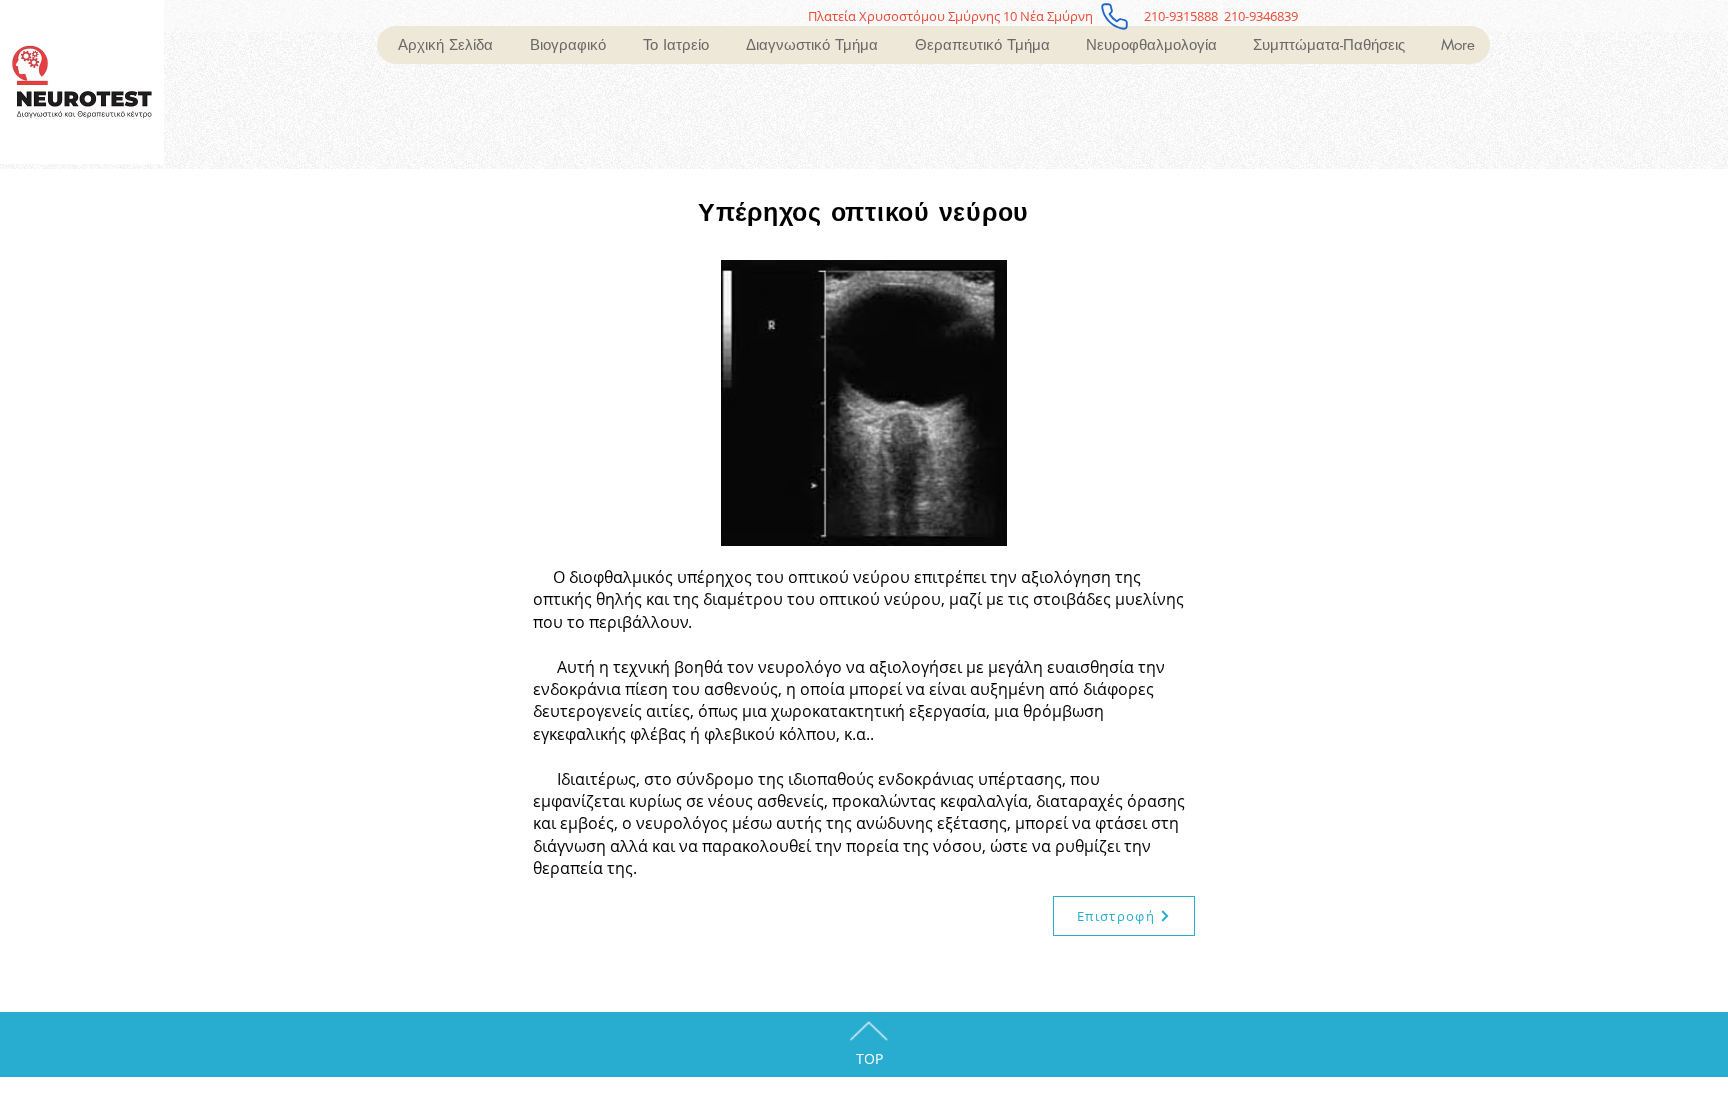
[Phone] (1114, 16)
